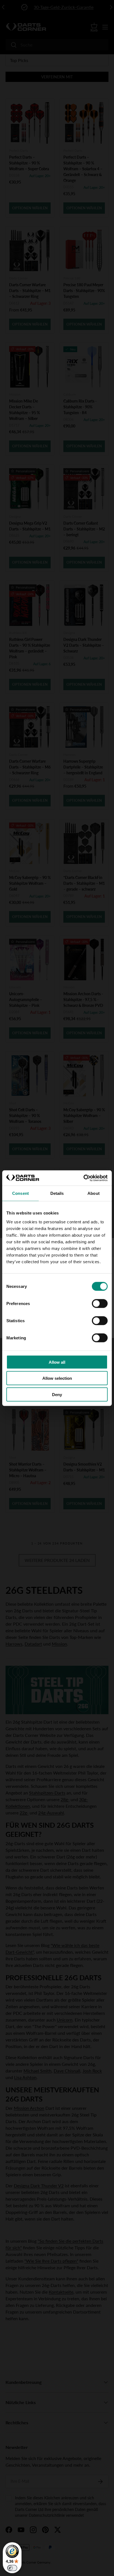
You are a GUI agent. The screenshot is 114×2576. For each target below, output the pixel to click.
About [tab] (94, 1193)
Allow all (57, 1362)
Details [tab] (57, 1193)
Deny (57, 1394)
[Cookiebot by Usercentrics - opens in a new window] (83, 1178)
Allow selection (57, 1378)
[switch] (100, 1303)
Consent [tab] (20, 1193)
